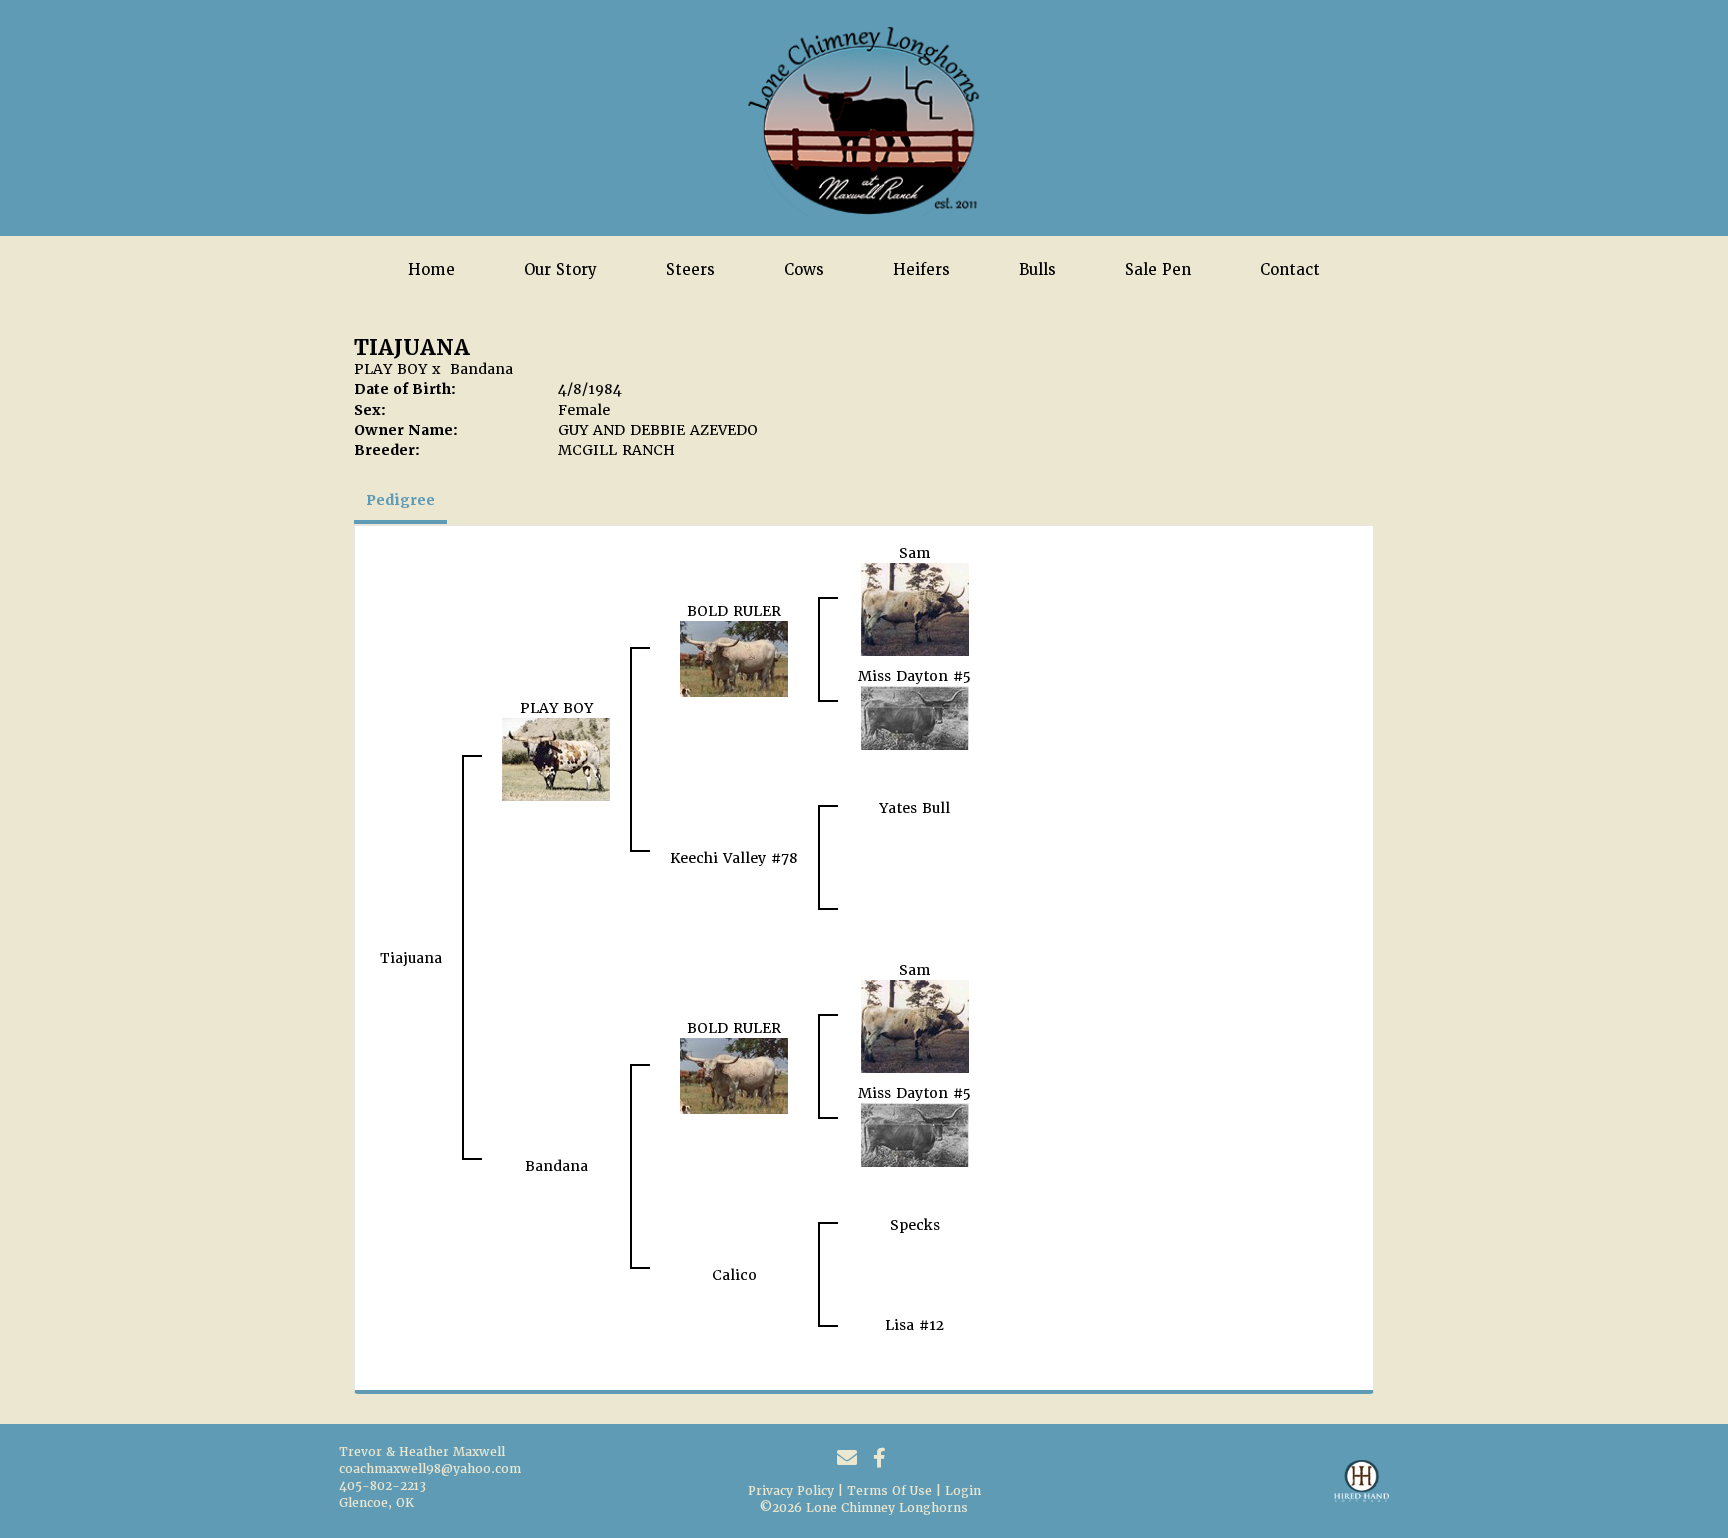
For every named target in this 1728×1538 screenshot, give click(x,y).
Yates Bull (914, 808)
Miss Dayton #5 (914, 676)
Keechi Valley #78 (734, 858)
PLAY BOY (390, 369)
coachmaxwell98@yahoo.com (430, 1469)
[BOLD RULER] (734, 658)
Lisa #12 (914, 1325)
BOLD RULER (734, 611)
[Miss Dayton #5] (915, 717)
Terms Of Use (889, 1491)
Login (963, 1491)
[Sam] (915, 608)
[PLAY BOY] (556, 758)
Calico (734, 1275)
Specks (915, 1225)
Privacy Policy (791, 1491)
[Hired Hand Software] (1361, 1490)
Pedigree (400, 500)
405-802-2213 (382, 1486)
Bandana (481, 369)
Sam (914, 553)
